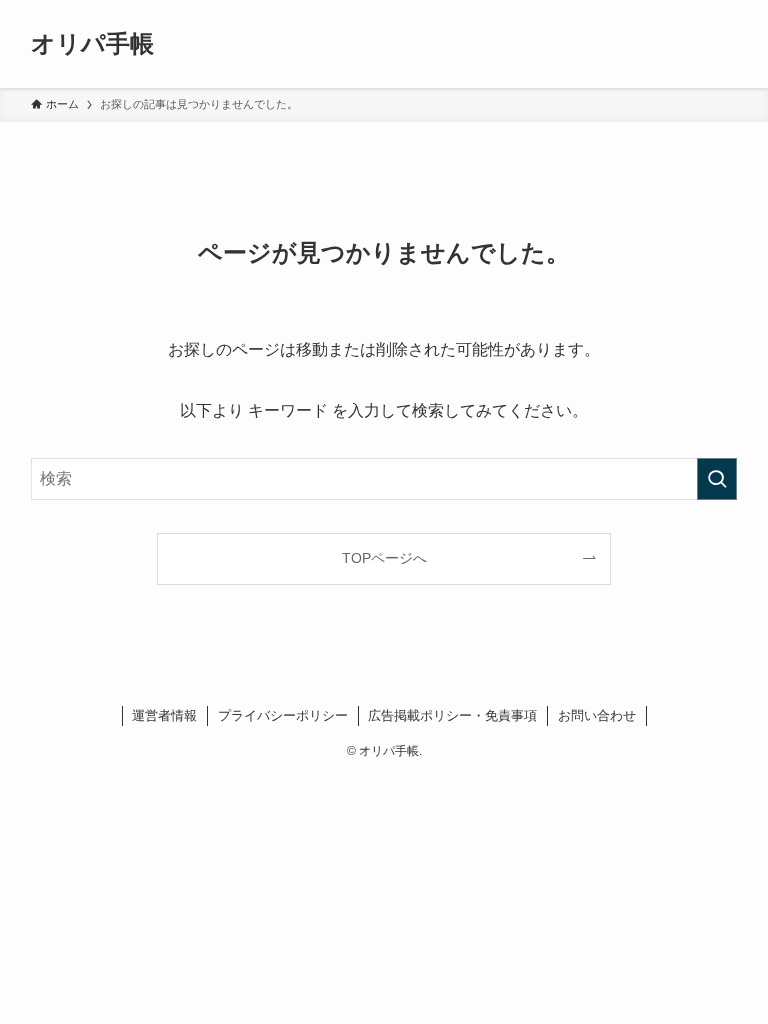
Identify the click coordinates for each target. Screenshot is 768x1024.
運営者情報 (164, 715)
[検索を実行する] (717, 479)
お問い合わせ (597, 715)
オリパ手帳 (92, 44)
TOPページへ (384, 558)
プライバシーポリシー (283, 715)
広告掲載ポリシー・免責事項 (452, 715)
